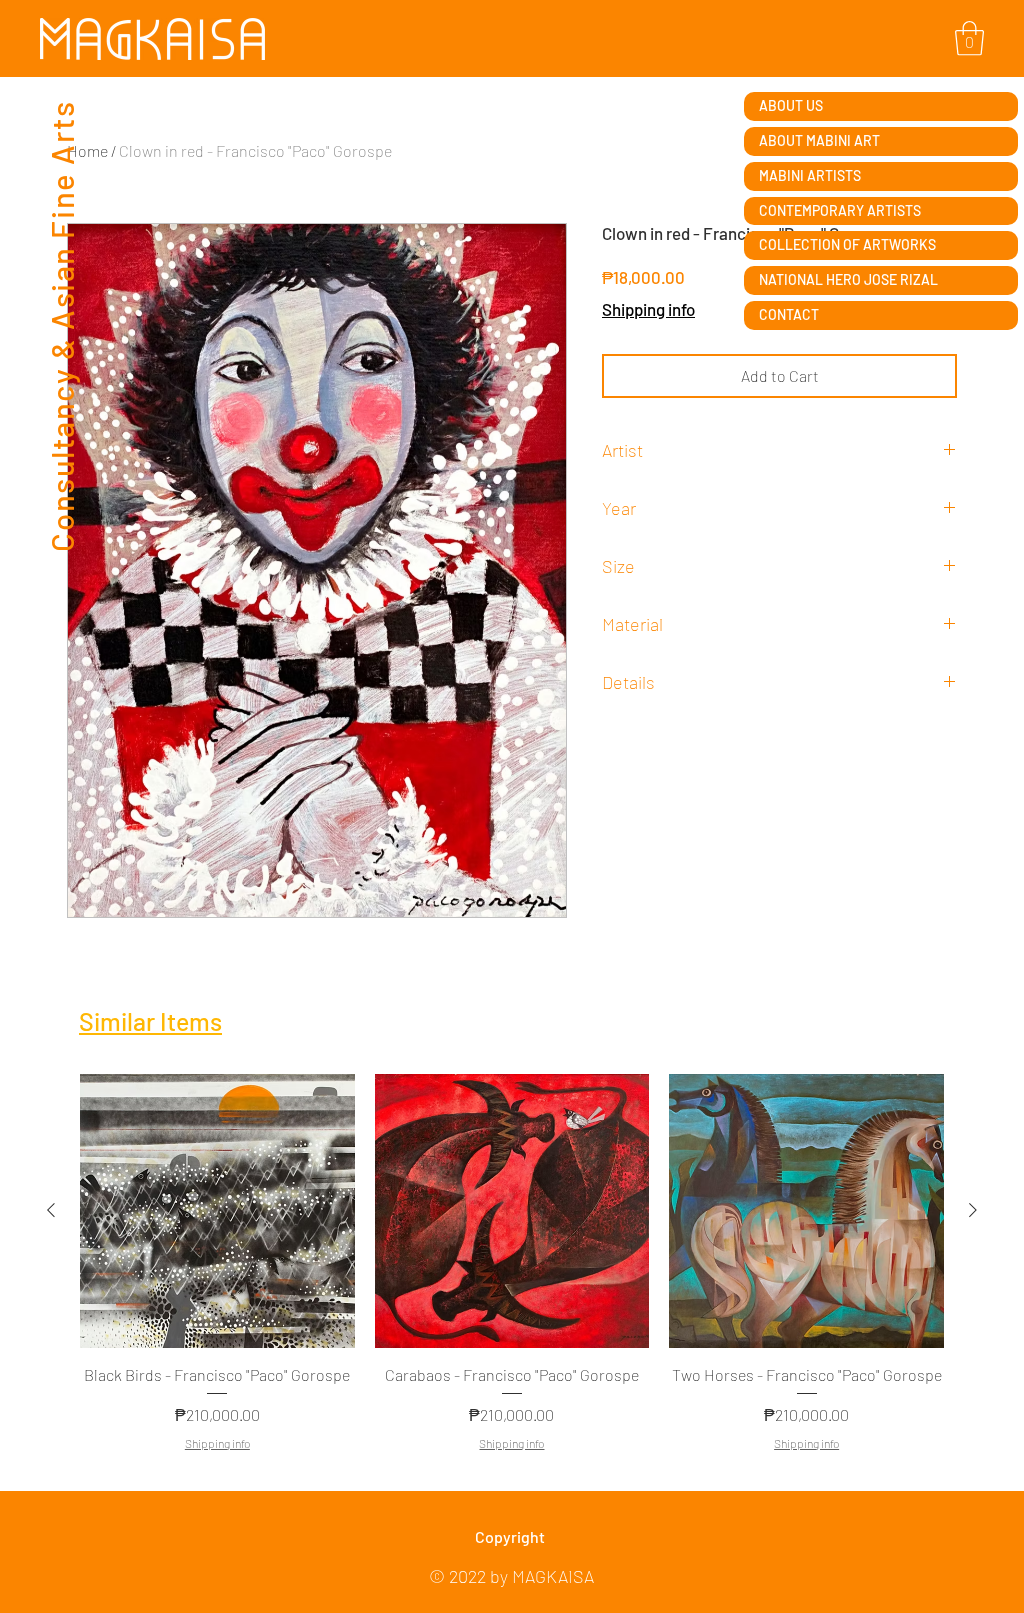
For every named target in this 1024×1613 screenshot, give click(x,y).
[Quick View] (217, 1211)
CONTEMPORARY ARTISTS (840, 210)
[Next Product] (973, 1210)
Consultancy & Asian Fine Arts (61, 325)
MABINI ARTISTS (810, 175)
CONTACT (789, 314)
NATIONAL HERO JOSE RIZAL (848, 279)
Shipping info (648, 309)
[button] (969, 38)
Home (87, 150)
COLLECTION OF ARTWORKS (847, 244)
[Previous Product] (51, 1210)
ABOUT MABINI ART (819, 140)
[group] (512, 1274)
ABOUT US (791, 105)
